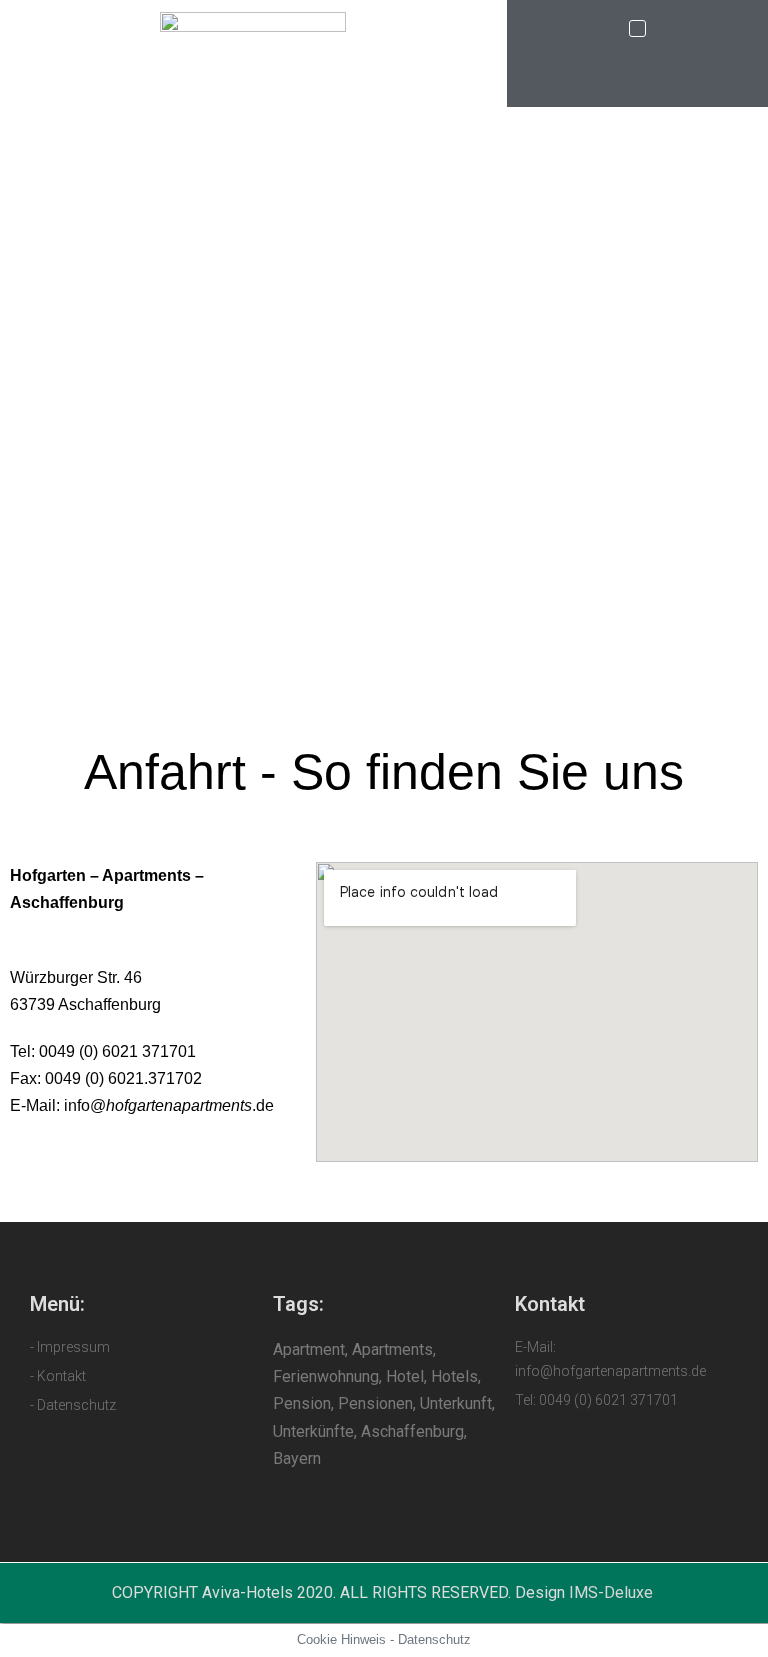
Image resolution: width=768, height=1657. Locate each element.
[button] (637, 28)
